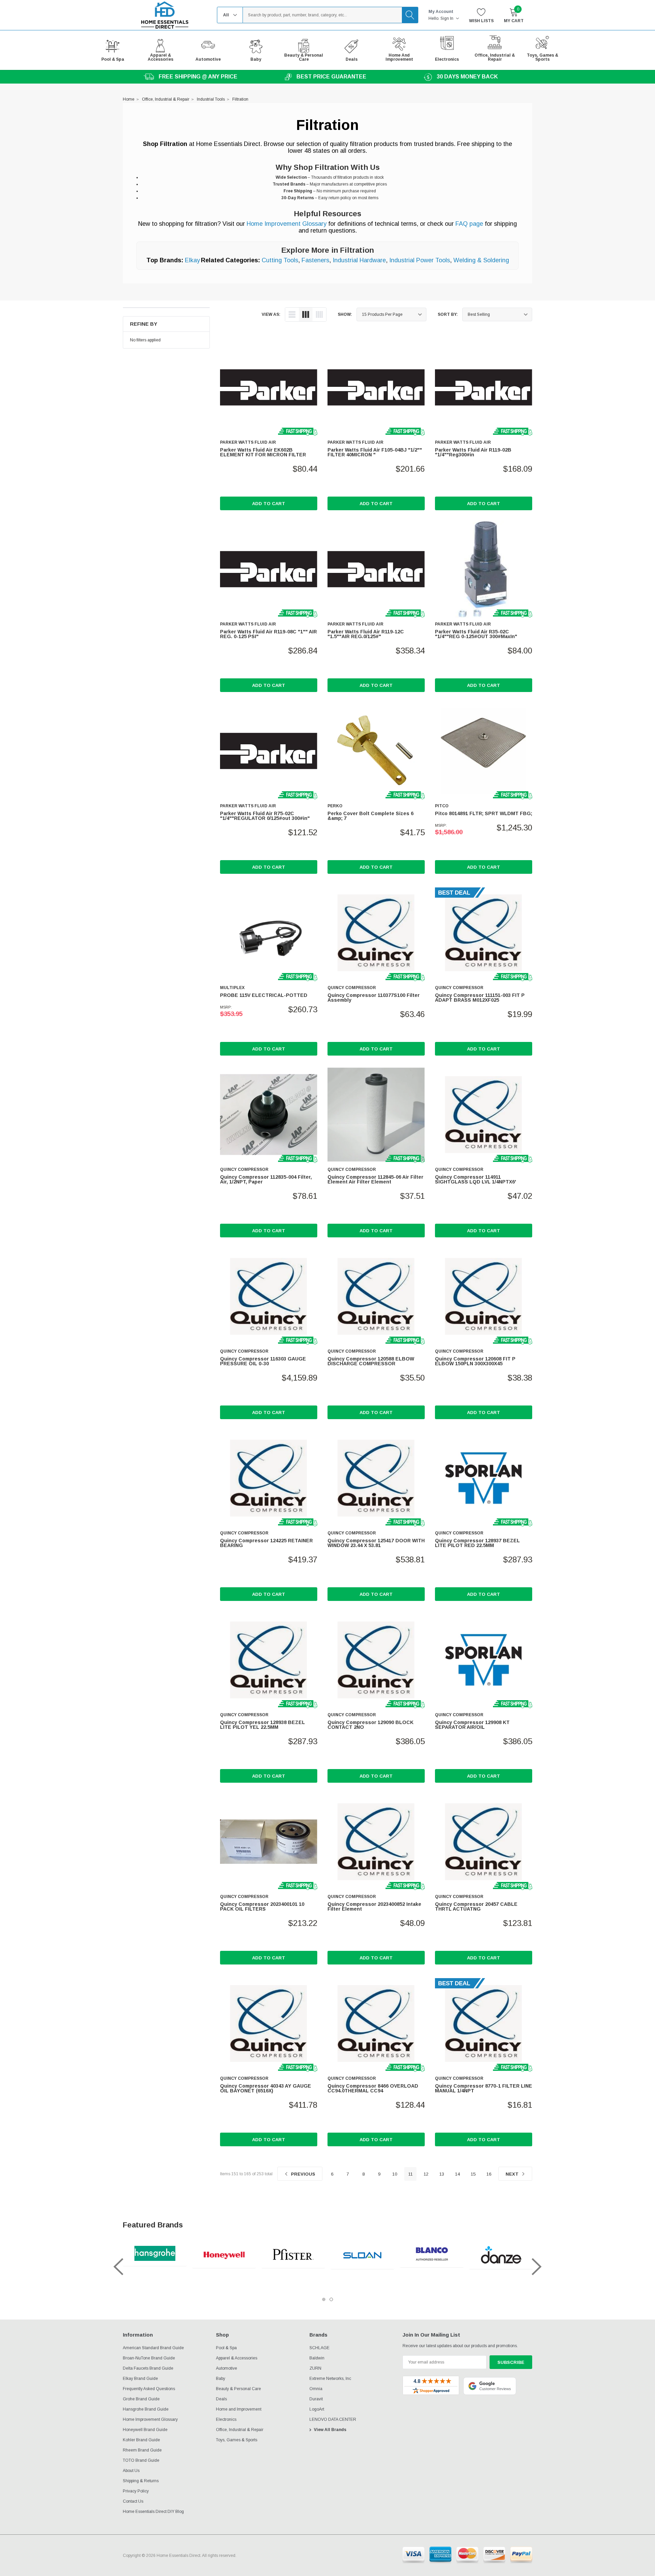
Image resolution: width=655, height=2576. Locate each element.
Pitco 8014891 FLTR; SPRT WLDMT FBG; (484, 813)
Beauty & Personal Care (238, 2389)
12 (426, 2174)
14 (457, 2174)
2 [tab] (331, 2299)
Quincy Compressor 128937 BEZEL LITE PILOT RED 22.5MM (477, 1543)
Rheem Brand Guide (142, 2450)
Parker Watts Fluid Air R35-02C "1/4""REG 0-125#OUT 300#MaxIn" (476, 634)
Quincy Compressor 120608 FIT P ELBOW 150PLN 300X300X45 (475, 1361)
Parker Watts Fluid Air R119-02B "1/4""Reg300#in (473, 452)
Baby (221, 2379)
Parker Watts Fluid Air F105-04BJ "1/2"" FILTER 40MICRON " (375, 452)
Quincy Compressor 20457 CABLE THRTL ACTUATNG (476, 1907)
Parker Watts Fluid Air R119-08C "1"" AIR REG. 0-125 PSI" (268, 634)
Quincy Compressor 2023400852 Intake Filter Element (374, 1907)
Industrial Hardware (359, 260)
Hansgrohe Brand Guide (146, 2409)
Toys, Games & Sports (237, 2440)
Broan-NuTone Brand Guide (149, 2358)
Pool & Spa (226, 2348)
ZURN (315, 2368)
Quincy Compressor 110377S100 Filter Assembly (374, 998)
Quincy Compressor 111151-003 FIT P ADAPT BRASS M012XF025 (480, 998)
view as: (271, 314)
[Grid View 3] (306, 314)
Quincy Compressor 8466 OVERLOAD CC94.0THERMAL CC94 (373, 2088)
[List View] (292, 314)
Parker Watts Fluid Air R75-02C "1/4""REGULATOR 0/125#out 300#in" (265, 816)
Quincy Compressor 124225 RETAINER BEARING (266, 1543)
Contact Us (133, 2501)
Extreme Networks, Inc (330, 2379)
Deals (221, 2399)
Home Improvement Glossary (287, 224)
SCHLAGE (319, 2348)
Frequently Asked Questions (149, 2389)
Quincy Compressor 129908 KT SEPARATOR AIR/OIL (472, 1725)
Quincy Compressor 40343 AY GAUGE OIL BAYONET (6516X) (266, 2088)
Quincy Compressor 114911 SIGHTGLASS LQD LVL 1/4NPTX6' (476, 1179)
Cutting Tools (280, 260)
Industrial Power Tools (420, 260)
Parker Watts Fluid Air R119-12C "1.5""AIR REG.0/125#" (366, 634)
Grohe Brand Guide (141, 2399)
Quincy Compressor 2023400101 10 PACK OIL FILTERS (262, 1907)
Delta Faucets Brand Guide (148, 2368)
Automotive (227, 2368)
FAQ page (469, 224)
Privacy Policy (136, 2491)
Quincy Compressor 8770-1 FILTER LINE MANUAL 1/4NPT (484, 2088)
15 (473, 2174)
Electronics (226, 2419)
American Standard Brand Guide (153, 2348)
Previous (302, 2174)
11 (411, 2174)
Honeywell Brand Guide (145, 2430)
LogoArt (317, 2409)
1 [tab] (324, 2299)
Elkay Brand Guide (140, 2379)
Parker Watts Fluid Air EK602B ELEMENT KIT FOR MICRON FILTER (263, 452)
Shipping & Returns (141, 2481)
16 (489, 2174)
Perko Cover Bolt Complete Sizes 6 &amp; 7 (370, 816)
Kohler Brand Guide (141, 2440)
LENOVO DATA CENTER (333, 2419)
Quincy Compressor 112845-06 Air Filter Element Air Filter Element (375, 1179)
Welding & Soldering (481, 260)
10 (395, 2174)
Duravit (316, 2399)
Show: (345, 314)
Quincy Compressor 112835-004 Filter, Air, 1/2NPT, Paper (266, 1179)
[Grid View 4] (319, 314)
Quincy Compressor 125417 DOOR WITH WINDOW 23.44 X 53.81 (376, 1543)
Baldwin (317, 2358)
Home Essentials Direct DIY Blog (153, 2512)
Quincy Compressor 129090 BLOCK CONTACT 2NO (370, 1725)
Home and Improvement (239, 2409)
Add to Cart (269, 504)
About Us (131, 2471)
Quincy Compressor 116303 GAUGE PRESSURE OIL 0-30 (263, 1361)
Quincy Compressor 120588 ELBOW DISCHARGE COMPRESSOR (371, 1361)
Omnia (316, 2389)
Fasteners (315, 260)
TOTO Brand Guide (141, 2460)
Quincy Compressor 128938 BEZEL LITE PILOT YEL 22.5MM (263, 1725)
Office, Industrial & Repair (240, 2430)
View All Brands (330, 2430)
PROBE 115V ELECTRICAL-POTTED (264, 995)
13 (442, 2174)
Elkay (192, 260)
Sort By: (448, 314)
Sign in (447, 18)
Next (513, 2174)
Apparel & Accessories (237, 2358)
